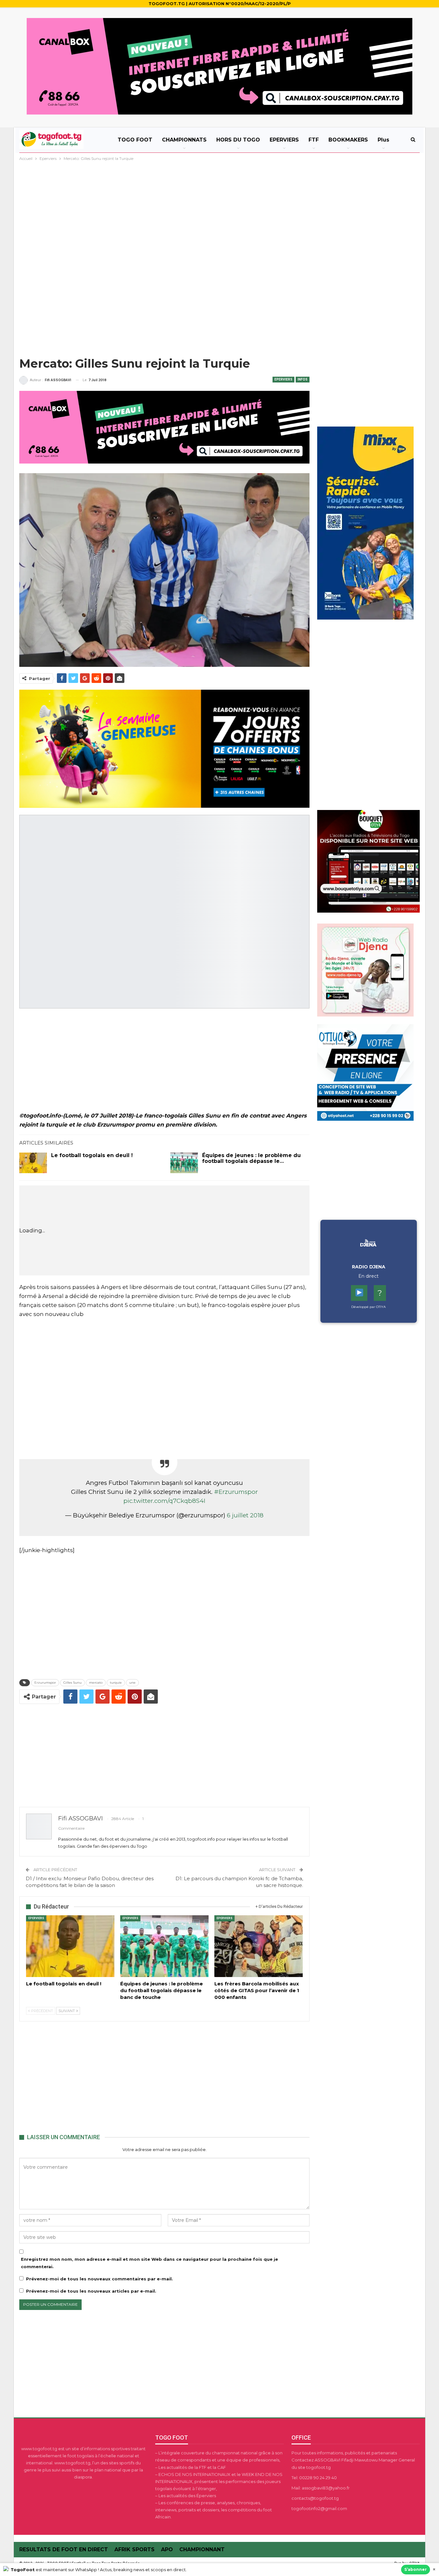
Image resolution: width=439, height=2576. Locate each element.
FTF (314, 140)
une (132, 1683)
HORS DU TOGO (238, 140)
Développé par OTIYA (368, 1307)
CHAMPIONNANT (202, 2549)
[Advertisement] (219, 210)
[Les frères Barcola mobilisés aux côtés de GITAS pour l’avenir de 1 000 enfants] (259, 1946)
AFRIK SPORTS (134, 2549)
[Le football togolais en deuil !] (33, 1163)
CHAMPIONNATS (184, 140)
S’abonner (416, 2569)
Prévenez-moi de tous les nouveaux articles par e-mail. (91, 2291)
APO (167, 2549)
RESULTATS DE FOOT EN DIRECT (64, 2549)
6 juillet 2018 (245, 1515)
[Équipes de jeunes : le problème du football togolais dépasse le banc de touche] (184, 1163)
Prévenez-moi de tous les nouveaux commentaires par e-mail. (99, 2279)
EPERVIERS (284, 140)
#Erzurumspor (236, 1492)
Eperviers (283, 379)
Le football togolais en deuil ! (92, 1155)
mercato (96, 1683)
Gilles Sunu (72, 1683)
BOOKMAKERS (348, 140)
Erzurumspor (45, 1683)
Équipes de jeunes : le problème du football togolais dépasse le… (251, 1158)
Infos (303, 379)
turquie (116, 1683)
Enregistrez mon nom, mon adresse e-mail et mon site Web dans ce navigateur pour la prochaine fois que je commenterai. (149, 2263)
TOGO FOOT (135, 140)
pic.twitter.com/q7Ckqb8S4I (164, 1501)
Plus (383, 140)
